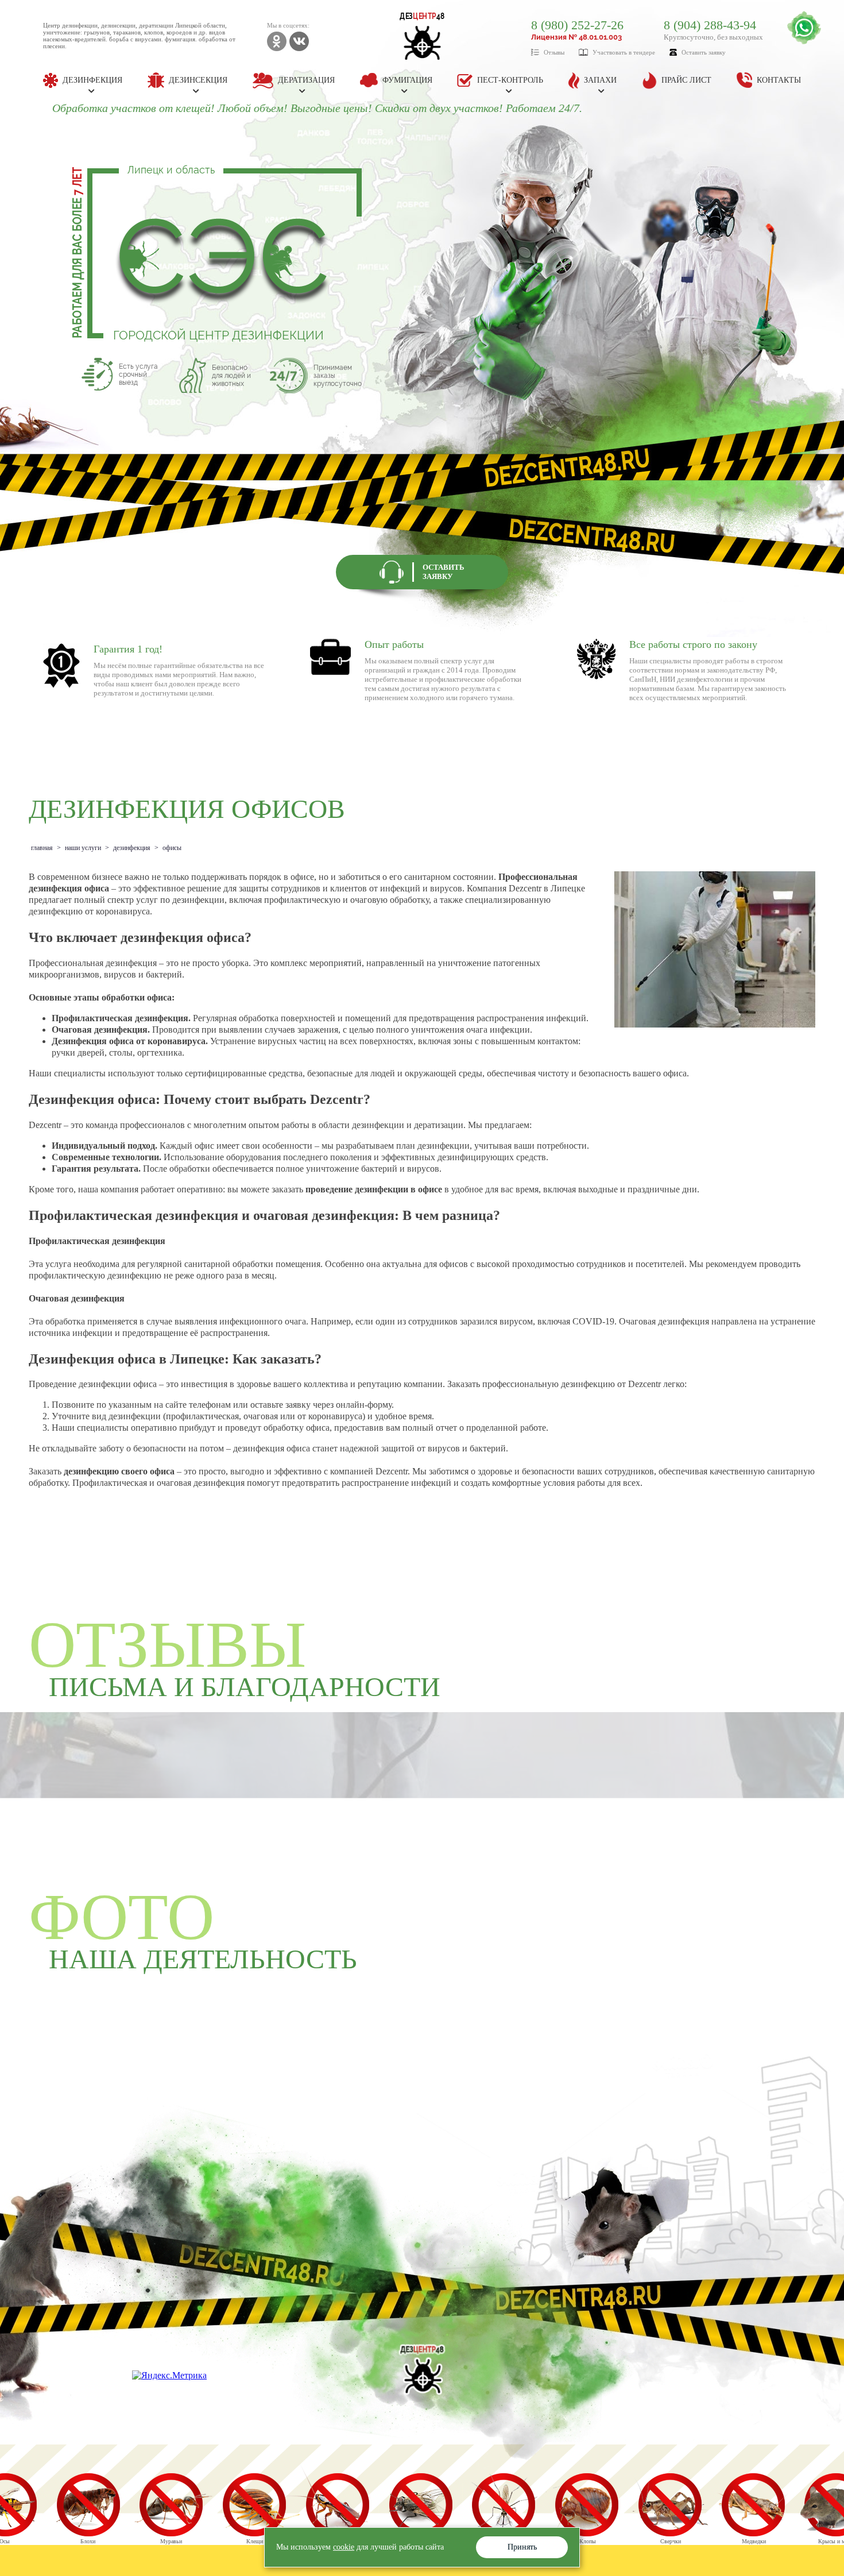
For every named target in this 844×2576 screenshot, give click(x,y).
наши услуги (83, 848)
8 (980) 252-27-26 (577, 25)
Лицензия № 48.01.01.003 (576, 37)
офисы (172, 848)
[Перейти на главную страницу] (422, 2370)
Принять (522, 2547)
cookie (344, 2547)
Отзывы (554, 52)
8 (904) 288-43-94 (710, 25)
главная (42, 848)
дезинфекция (132, 848)
